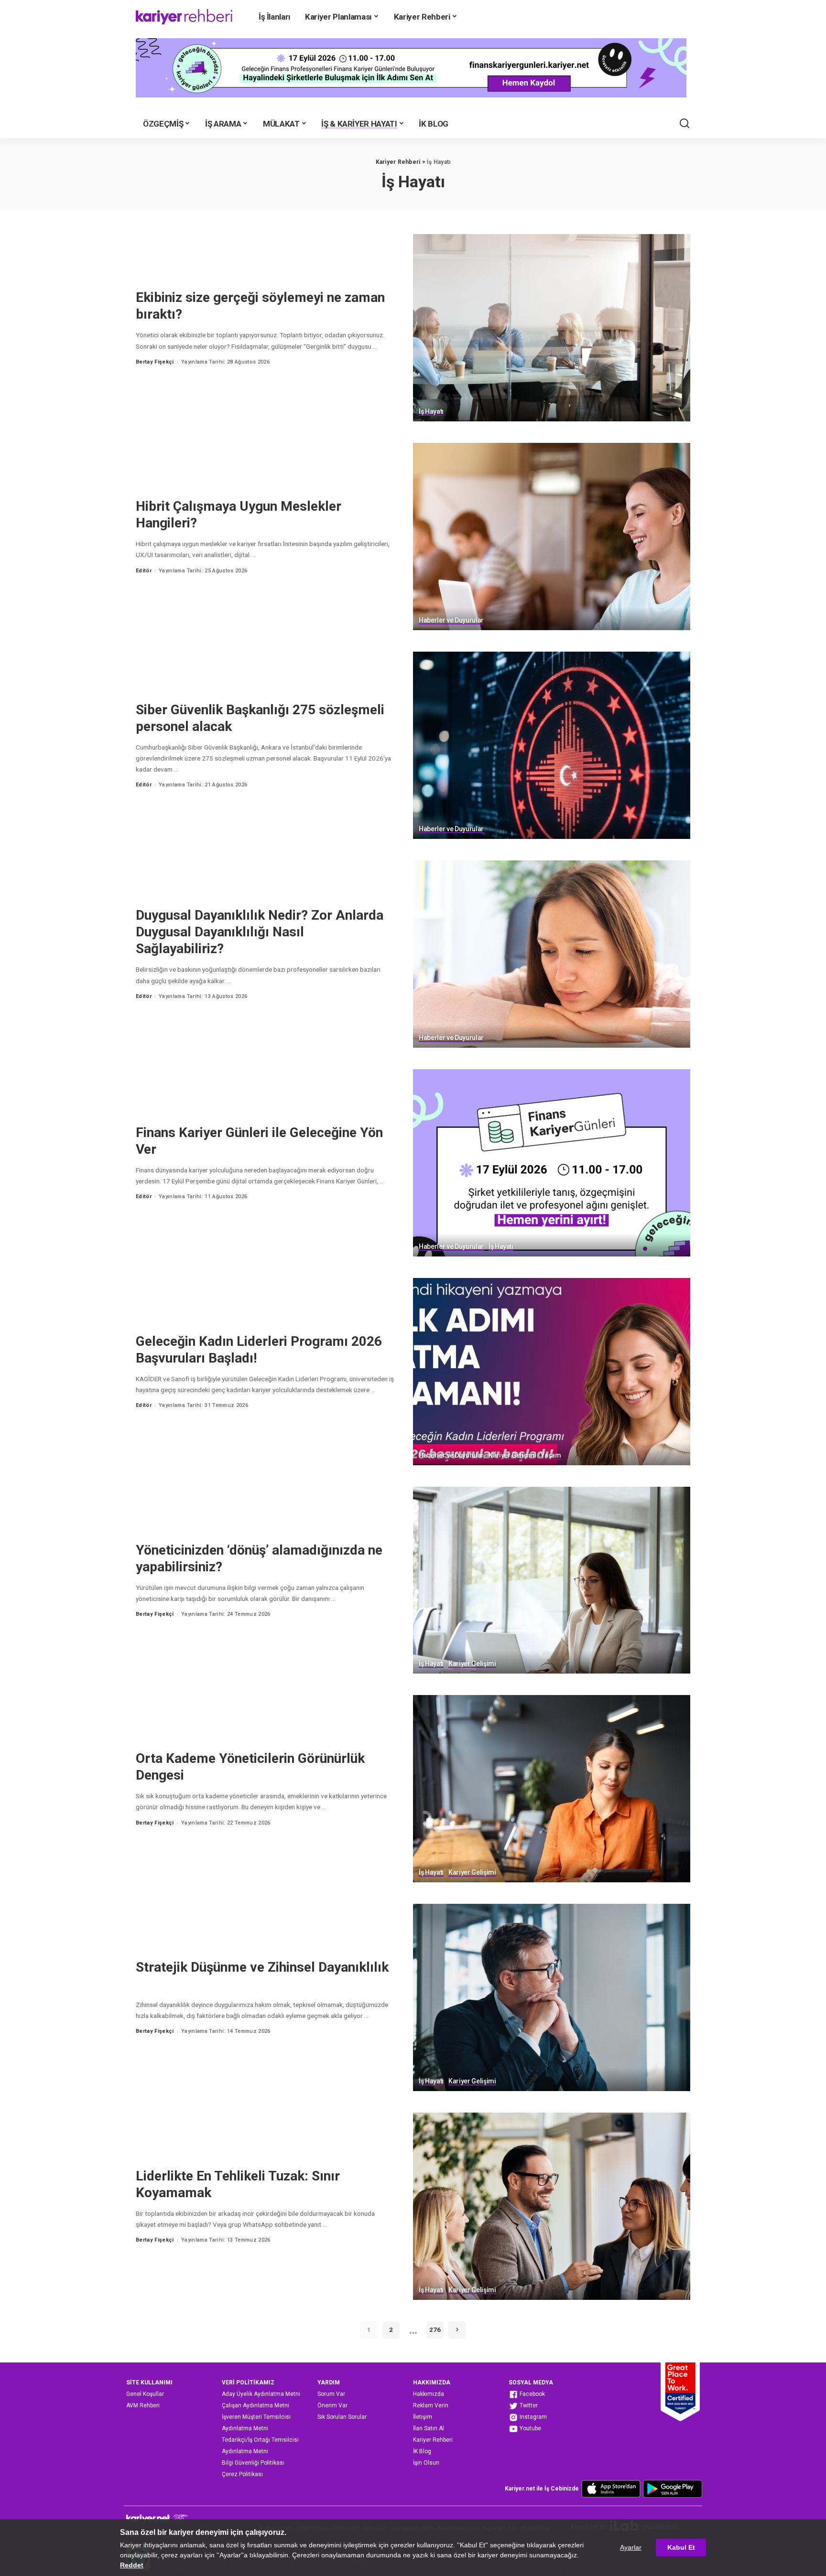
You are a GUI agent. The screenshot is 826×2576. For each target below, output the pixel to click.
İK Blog (422, 2451)
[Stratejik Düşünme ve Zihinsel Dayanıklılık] (552, 1997)
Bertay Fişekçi (155, 362)
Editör (144, 571)
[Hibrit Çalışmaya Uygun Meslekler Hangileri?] (552, 537)
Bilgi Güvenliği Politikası (253, 2463)
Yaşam (551, 1455)
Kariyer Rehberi (433, 2440)
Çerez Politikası (242, 2474)
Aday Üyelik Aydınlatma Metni (261, 2394)
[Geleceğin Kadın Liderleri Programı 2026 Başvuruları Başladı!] (552, 1372)
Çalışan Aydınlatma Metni (255, 2405)
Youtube (530, 2428)
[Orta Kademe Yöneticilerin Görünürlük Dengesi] (552, 1789)
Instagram (533, 2417)
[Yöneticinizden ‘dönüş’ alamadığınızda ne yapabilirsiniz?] (552, 1580)
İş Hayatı (431, 412)
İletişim (423, 2417)
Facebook (532, 2394)
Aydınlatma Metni (245, 2428)
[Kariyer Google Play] (673, 2489)
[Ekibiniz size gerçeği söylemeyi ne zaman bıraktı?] (552, 328)
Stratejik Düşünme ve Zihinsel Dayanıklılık (262, 1967)
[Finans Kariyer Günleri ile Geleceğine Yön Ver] (552, 1163)
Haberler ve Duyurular (451, 620)
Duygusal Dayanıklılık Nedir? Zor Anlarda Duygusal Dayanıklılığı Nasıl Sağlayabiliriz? (260, 932)
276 (435, 2330)
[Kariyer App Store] (611, 2489)
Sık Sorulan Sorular (342, 2417)
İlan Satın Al (429, 2428)
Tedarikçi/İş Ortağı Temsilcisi (260, 2440)
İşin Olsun (426, 2463)
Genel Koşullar (145, 2394)
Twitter (528, 2405)
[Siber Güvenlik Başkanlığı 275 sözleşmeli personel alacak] (552, 745)
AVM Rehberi (143, 2405)
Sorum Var (331, 2394)
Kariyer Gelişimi (512, 1455)
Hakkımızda (429, 2394)
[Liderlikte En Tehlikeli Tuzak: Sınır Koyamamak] (552, 2206)
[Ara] (685, 124)
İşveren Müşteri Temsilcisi (256, 2417)
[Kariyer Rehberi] (184, 17)
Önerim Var (332, 2405)
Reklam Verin (431, 2405)
